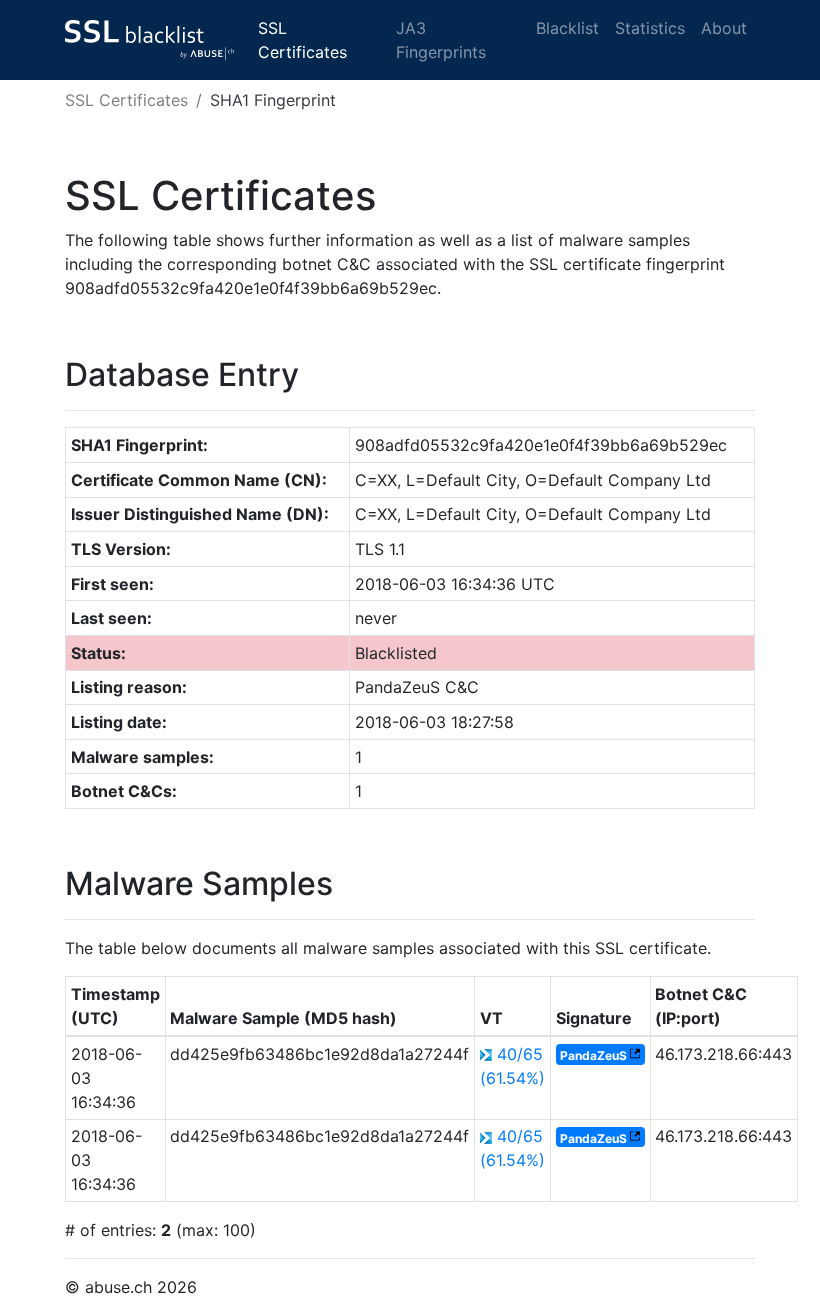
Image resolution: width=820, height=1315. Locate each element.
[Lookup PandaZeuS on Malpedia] (635, 1055)
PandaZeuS (593, 1055)
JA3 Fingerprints (441, 40)
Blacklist (567, 28)
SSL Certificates (302, 40)
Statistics (650, 28)
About (724, 28)
